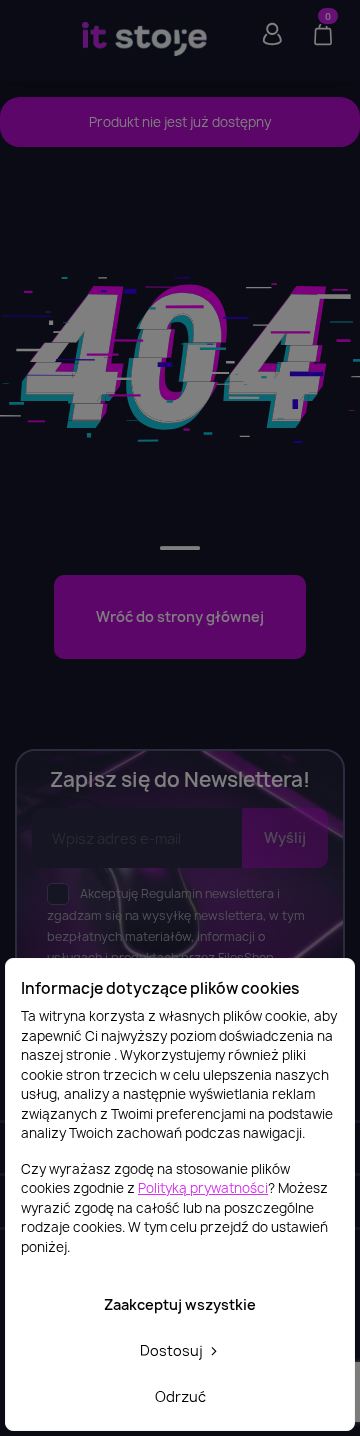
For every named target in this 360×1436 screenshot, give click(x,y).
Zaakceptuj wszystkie (180, 1304)
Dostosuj (173, 1350)
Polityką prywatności (203, 1188)
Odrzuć (180, 1396)
